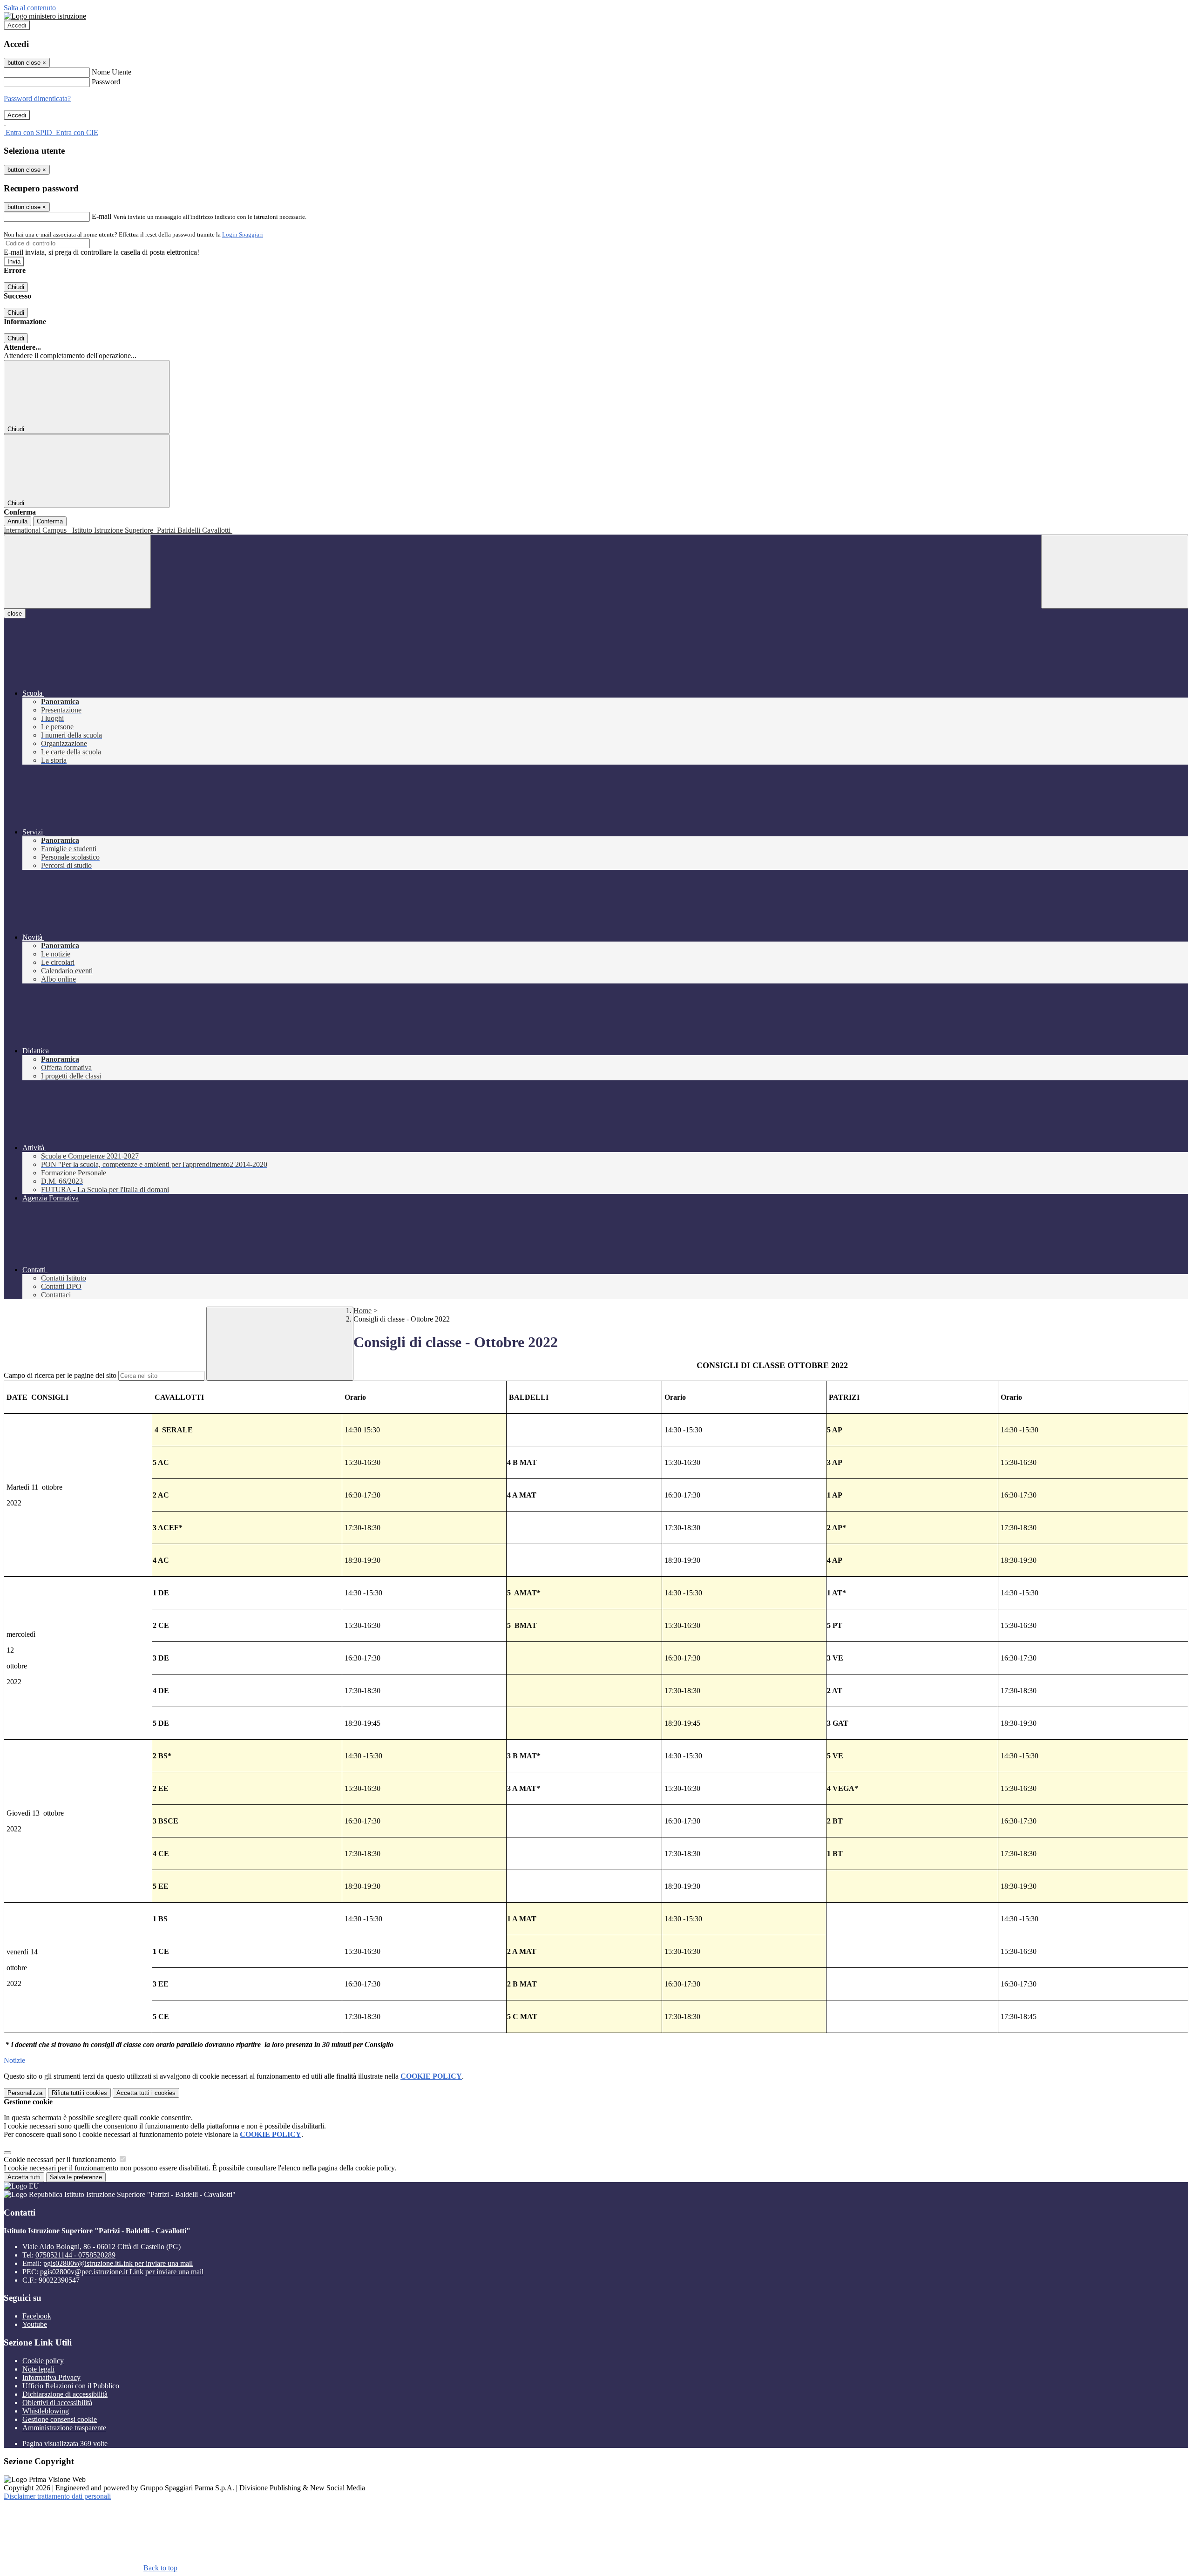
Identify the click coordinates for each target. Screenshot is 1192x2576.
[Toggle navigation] (77, 572)
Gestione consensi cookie (60, 2419)
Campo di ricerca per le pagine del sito (60, 1375)
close (15, 613)
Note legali (38, 2369)
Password (106, 82)
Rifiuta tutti (79, 2093)
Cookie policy (43, 2361)
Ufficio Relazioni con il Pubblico (71, 2386)
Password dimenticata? (37, 98)
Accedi (17, 25)
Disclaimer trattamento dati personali (57, 2496)
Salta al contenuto (30, 8)
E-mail (102, 216)
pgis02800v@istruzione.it (118, 2263)
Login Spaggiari (243, 234)
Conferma (50, 521)
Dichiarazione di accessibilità (65, 2394)
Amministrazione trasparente (64, 2428)
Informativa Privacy (51, 2377)
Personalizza (25, 2093)
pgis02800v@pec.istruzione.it (122, 2272)
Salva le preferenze (76, 2177)
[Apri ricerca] (1115, 572)
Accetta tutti (146, 2093)
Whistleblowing (46, 2411)
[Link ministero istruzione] (45, 16)
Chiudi (16, 287)
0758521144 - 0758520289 (75, 2255)
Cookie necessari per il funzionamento (61, 2159)
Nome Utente (112, 72)
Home (362, 1311)
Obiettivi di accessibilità (57, 2403)
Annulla (17, 521)
